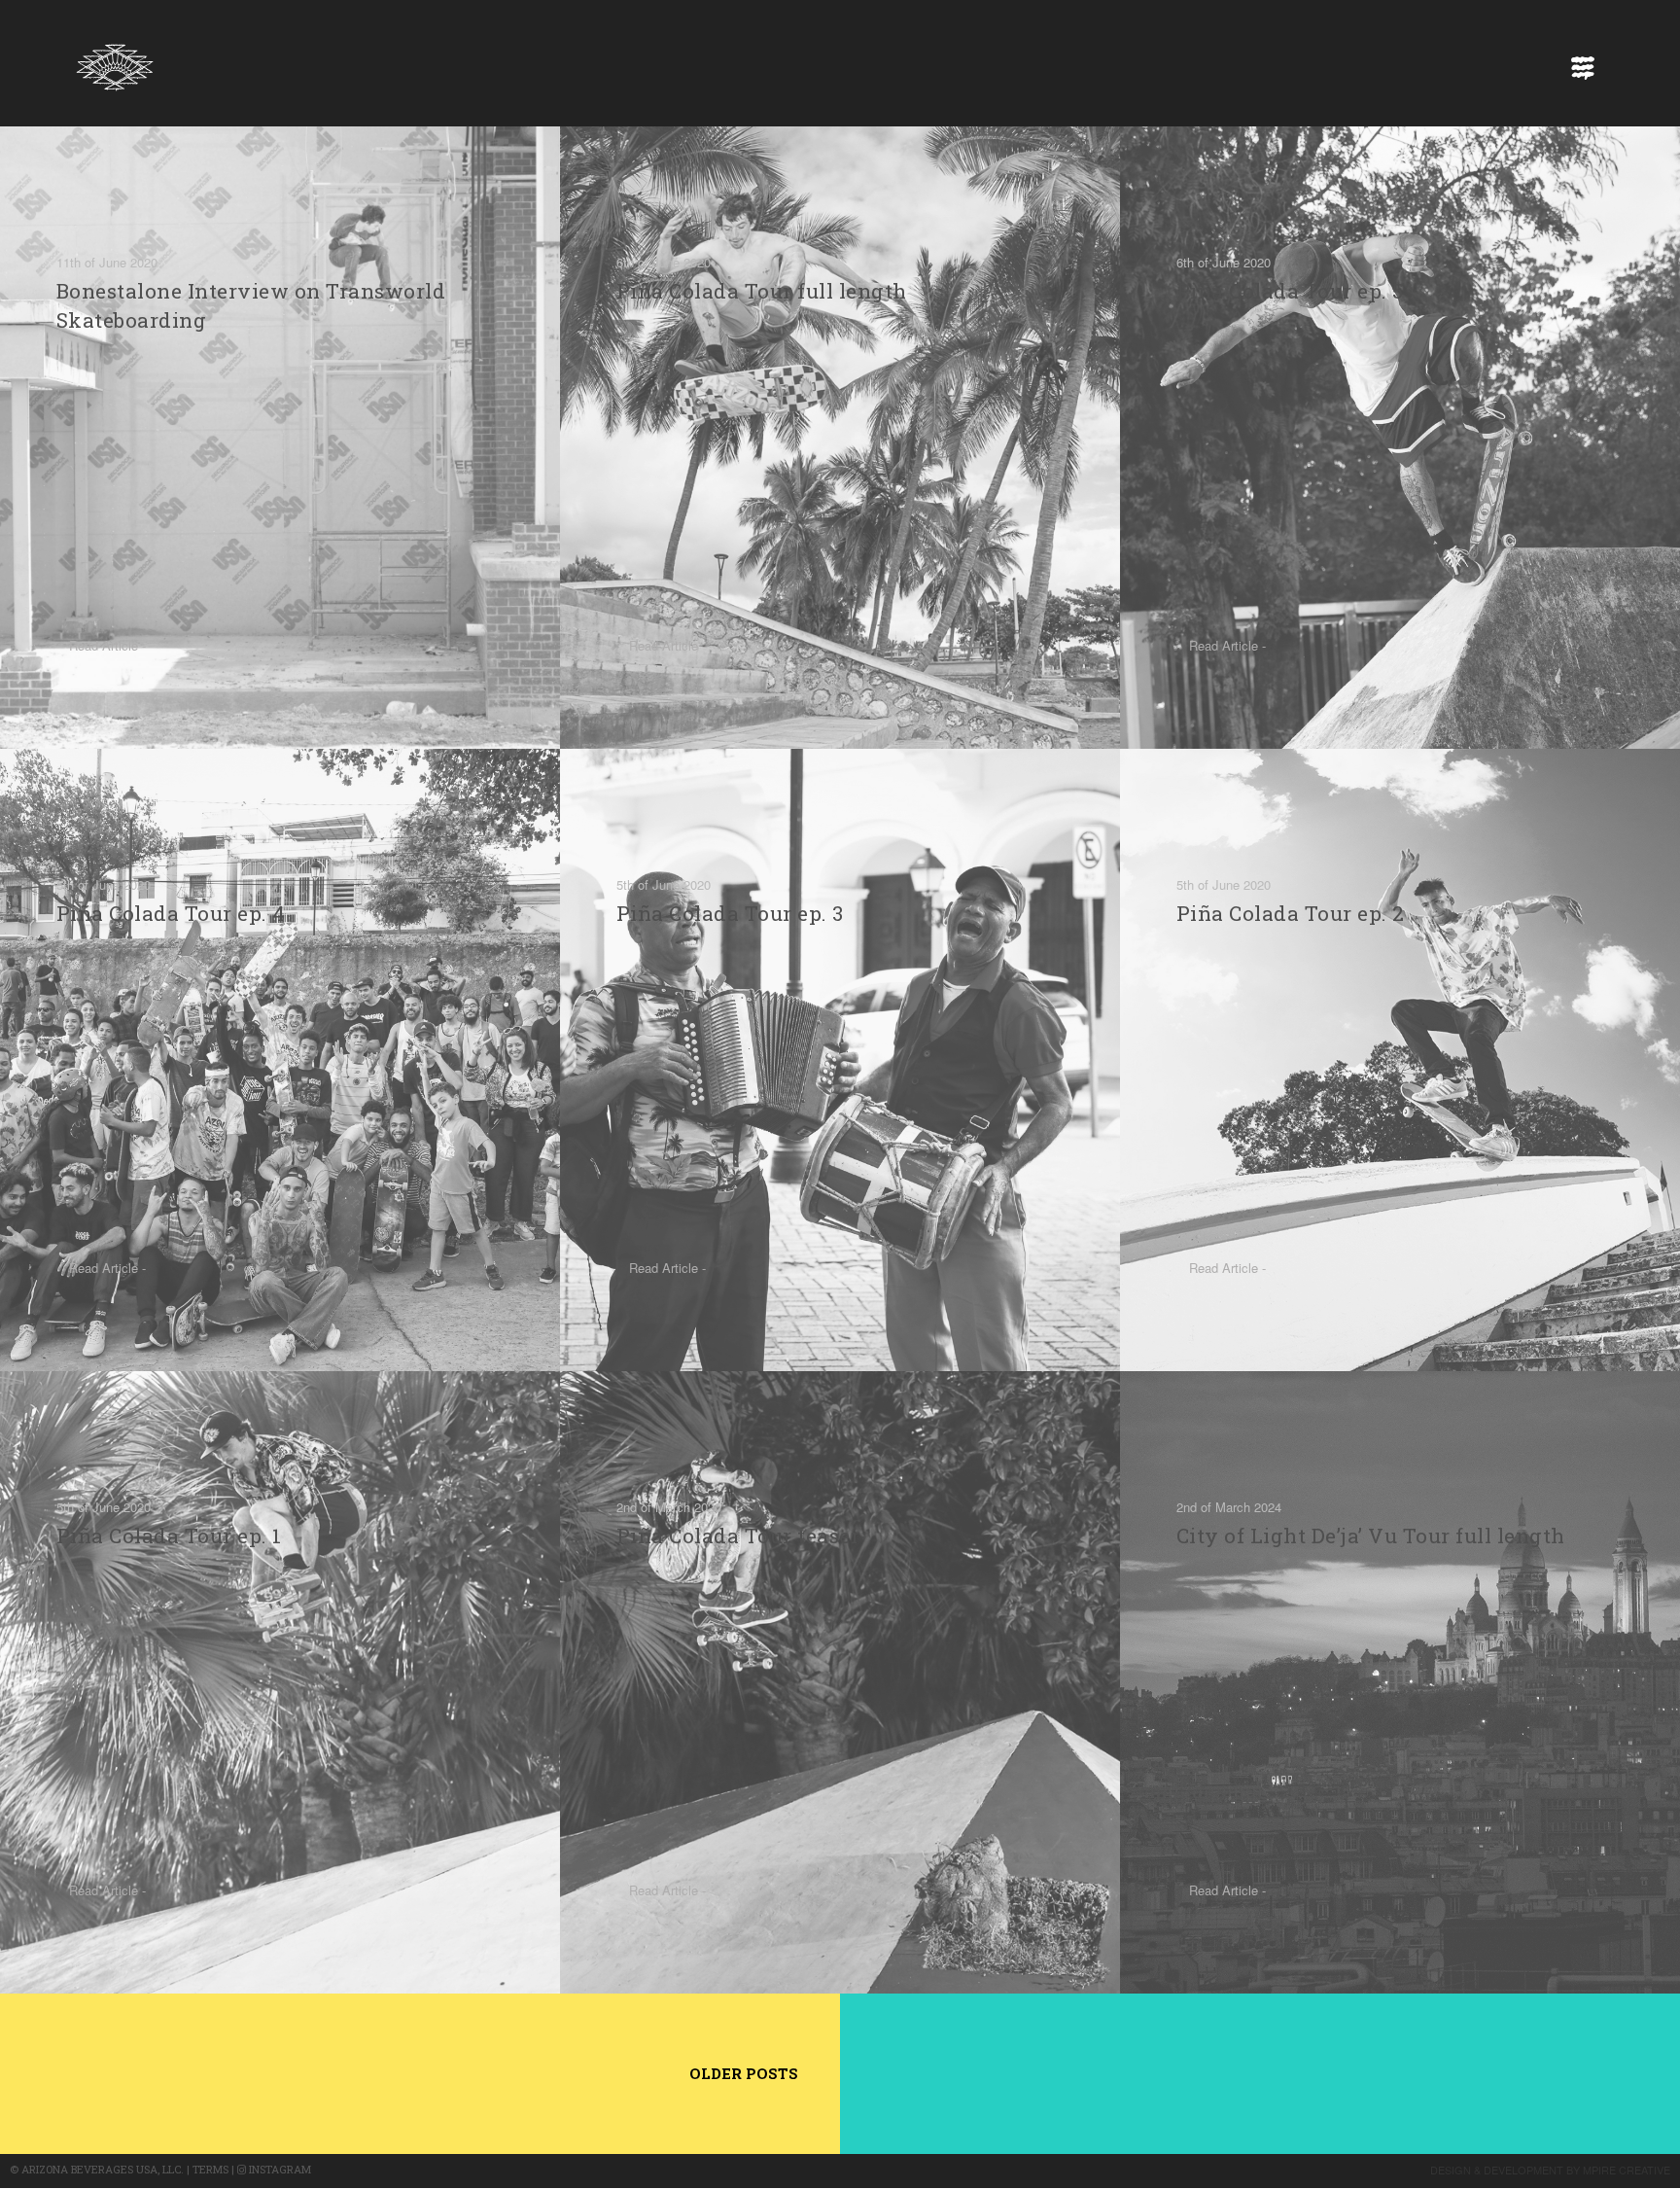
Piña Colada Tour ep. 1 (169, 1536)
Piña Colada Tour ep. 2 (1291, 913)
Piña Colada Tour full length (762, 291)
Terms (210, 2169)
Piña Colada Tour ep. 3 (730, 913)
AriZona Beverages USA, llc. (103, 2169)
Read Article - (107, 645)
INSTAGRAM (279, 2169)
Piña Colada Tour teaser (738, 1536)
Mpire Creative (1627, 2170)
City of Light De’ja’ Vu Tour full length (1371, 1536)
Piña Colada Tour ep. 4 (171, 913)
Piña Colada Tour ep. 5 (1290, 291)
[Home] (115, 62)
